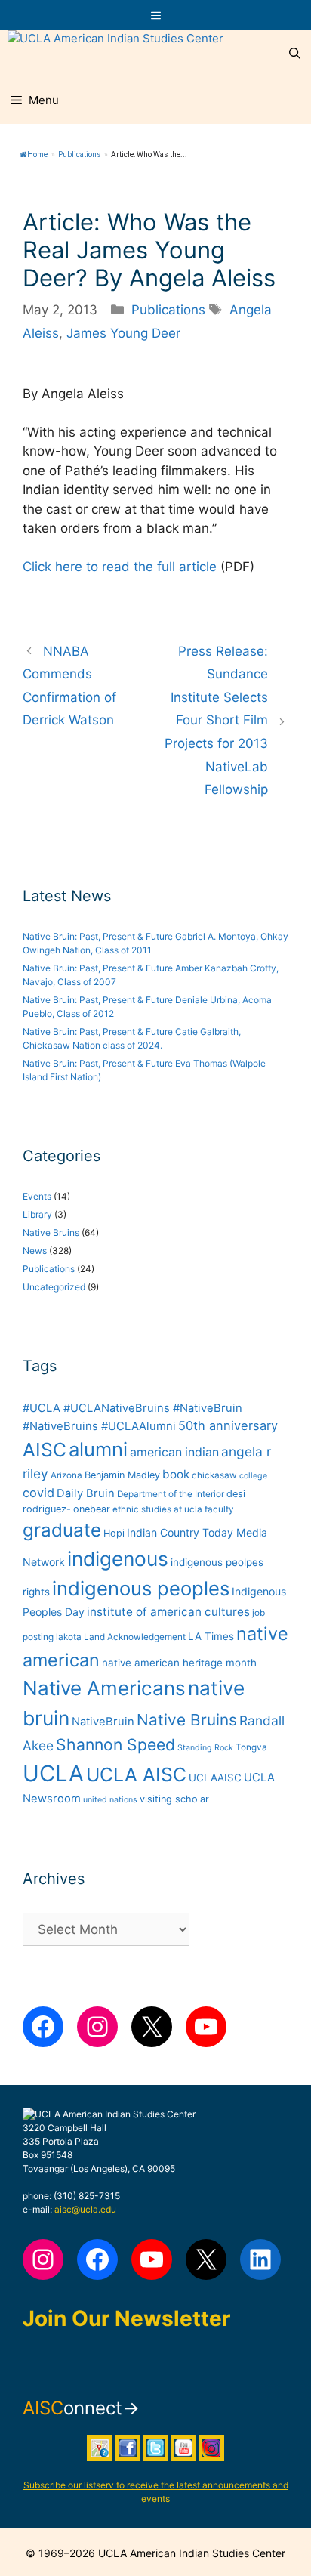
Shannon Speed (115, 1744)
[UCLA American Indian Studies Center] (115, 54)
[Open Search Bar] (295, 54)
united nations (110, 1800)
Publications (80, 154)
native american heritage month (179, 1663)
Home (37, 154)
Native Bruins (51, 1232)
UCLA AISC (136, 1774)
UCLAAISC (215, 1778)
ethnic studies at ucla (157, 1509)
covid (38, 1493)
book (176, 1474)
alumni (98, 1449)
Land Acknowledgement (135, 1637)
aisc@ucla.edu (85, 2209)
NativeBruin (103, 1722)
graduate (62, 1530)
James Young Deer (123, 333)
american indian (174, 1452)
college (253, 1476)
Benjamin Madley (122, 1475)
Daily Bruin (86, 1493)
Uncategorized (54, 1287)
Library (37, 1214)
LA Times (211, 1636)
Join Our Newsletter (126, 2318)
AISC (45, 1450)
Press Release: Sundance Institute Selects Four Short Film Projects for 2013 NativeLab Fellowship (216, 721)
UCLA (53, 1773)
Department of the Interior (171, 1494)
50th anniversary (228, 1425)
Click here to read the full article (120, 567)
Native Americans (104, 1688)
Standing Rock (205, 1748)
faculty (219, 1509)
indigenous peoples (141, 1588)
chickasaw (214, 1475)
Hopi (114, 1533)
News (35, 1251)
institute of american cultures (168, 1612)
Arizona (66, 1475)
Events (37, 1196)
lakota (69, 1637)
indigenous (118, 1559)
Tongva (251, 1747)
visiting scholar (174, 1799)
